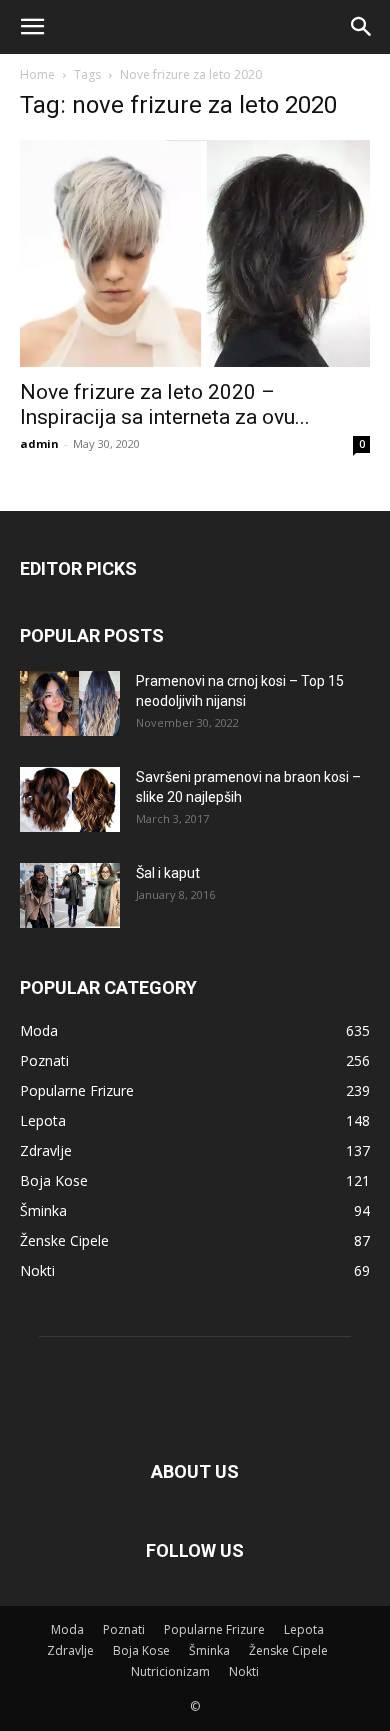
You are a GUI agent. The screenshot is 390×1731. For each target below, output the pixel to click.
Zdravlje (70, 1650)
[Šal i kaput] (70, 895)
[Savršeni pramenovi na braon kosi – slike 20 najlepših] (70, 799)
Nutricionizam (170, 1671)
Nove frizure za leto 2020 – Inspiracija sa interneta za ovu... (165, 404)
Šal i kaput (168, 873)
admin (39, 443)
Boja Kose (141, 1650)
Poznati (124, 1629)
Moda (67, 1629)
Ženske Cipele (288, 1650)
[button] (32, 27)
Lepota (304, 1629)
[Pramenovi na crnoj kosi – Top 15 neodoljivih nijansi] (70, 703)
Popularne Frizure (214, 1629)
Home (37, 74)
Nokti (244, 1671)
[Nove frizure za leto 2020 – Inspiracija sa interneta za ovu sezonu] (195, 253)
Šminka (209, 1650)
